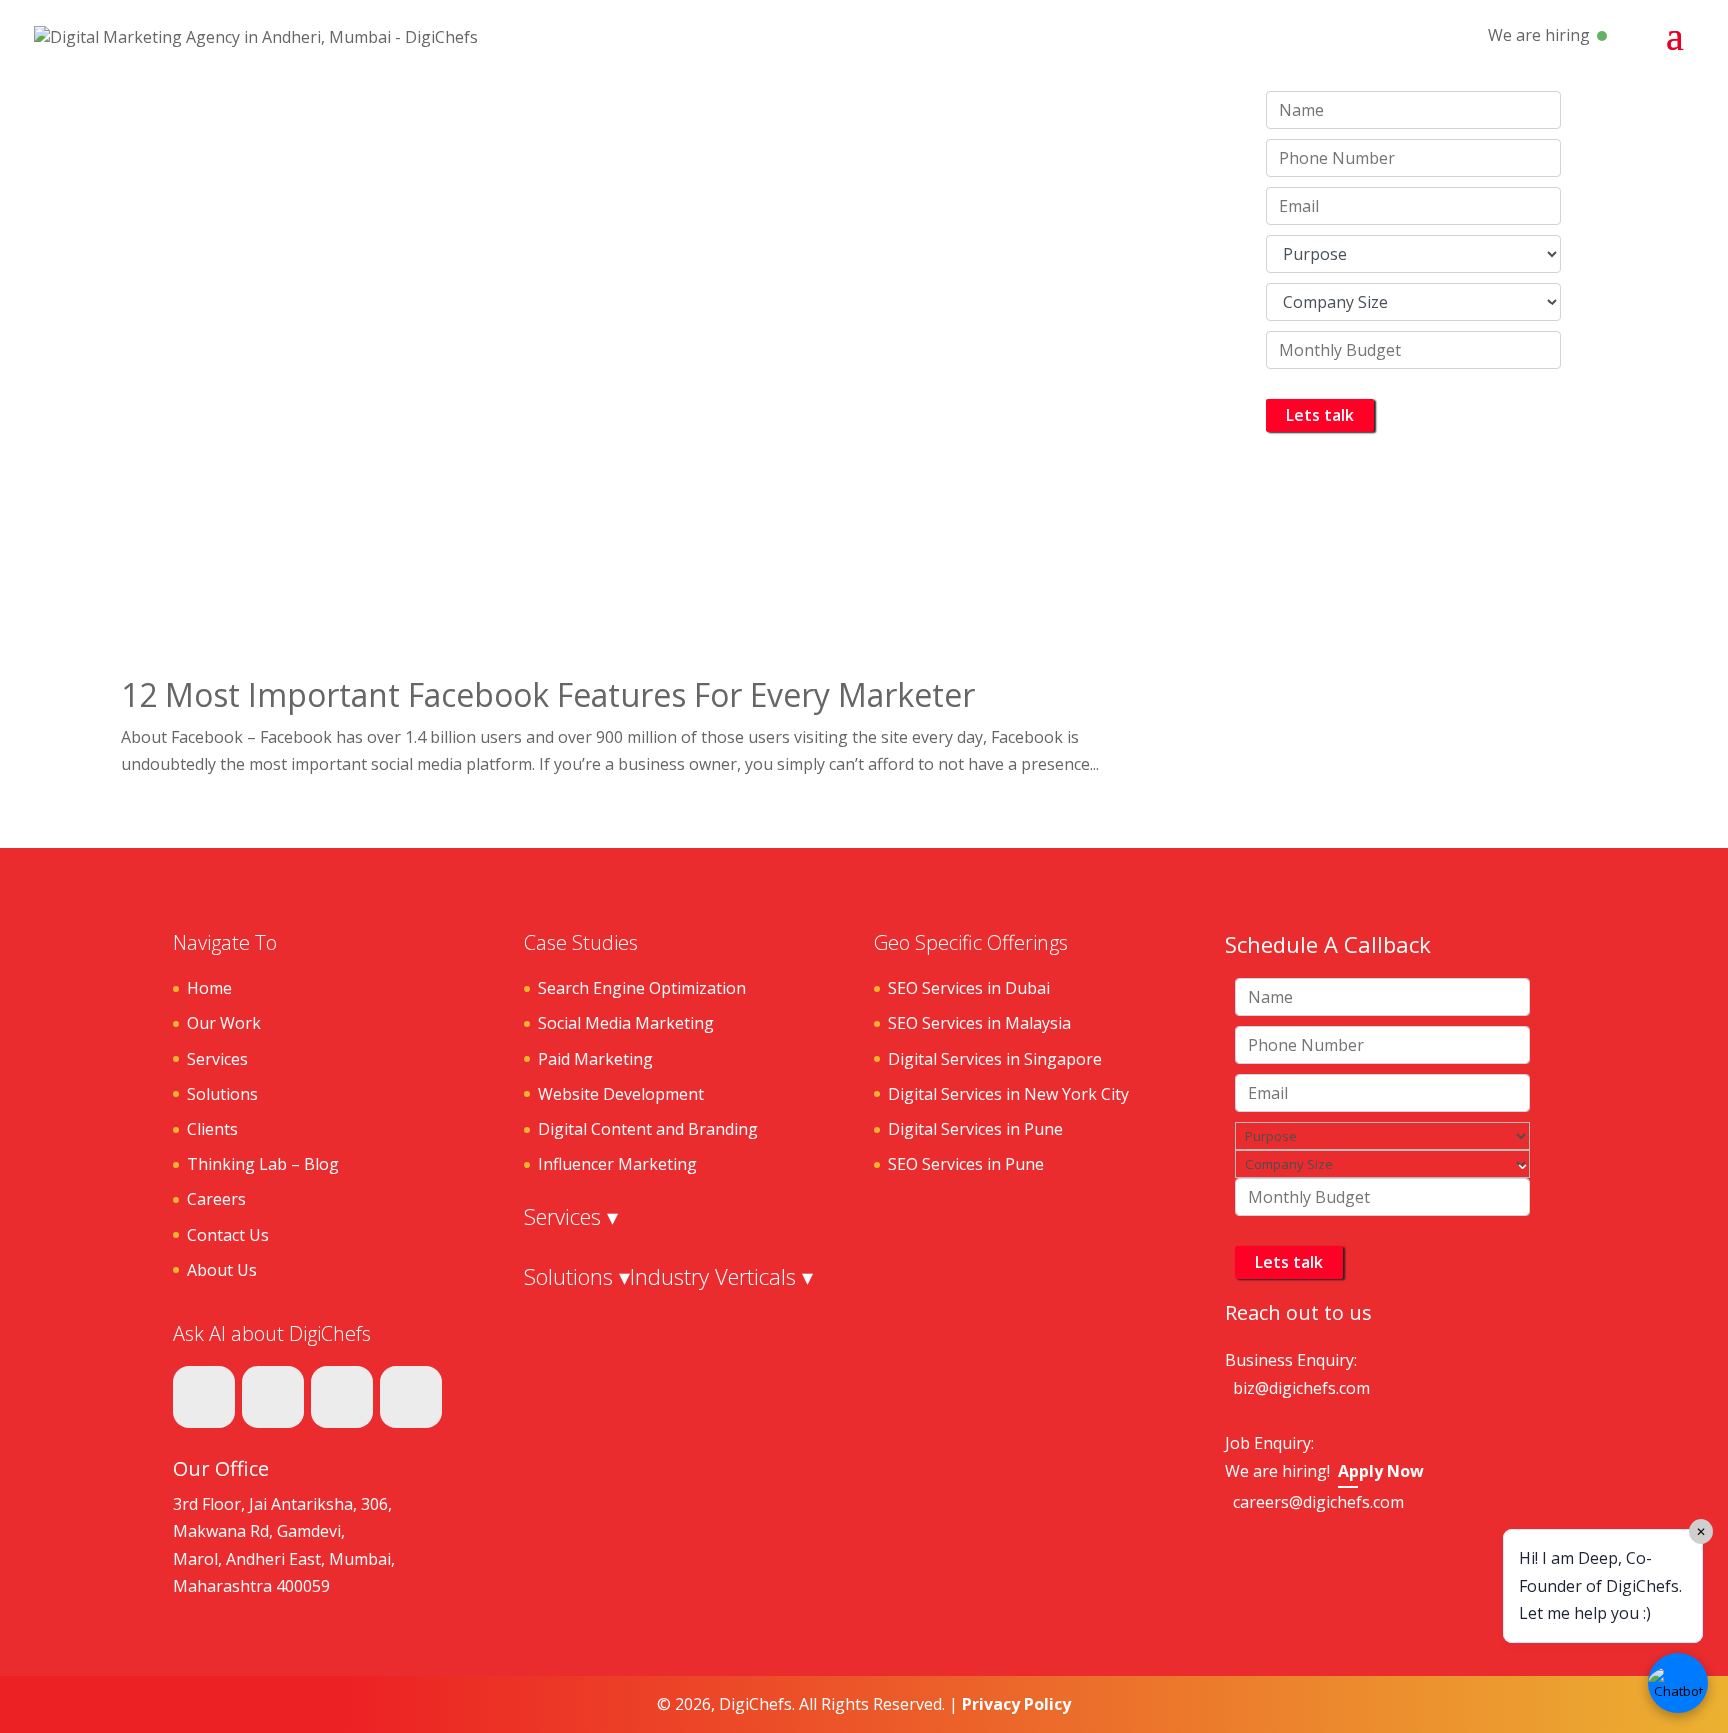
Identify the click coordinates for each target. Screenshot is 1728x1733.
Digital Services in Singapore (995, 1059)
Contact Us (228, 1235)
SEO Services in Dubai (969, 988)
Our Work (224, 1023)
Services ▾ (571, 1216)
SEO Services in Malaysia (979, 1023)
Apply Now (1381, 1471)
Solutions (222, 1094)
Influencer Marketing (617, 1164)
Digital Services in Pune (975, 1129)
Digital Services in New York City (1008, 1094)
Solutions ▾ (577, 1276)
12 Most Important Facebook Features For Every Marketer (548, 694)
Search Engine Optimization (642, 988)
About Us (222, 1270)
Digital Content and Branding (648, 1129)
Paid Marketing (595, 1059)
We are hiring (1539, 35)
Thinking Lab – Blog (263, 1164)
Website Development (621, 1094)
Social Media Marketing (626, 1023)
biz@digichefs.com (1301, 1388)
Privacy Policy (1016, 1704)
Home (209, 988)
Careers (216, 1199)
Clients (212, 1129)
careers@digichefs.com (1318, 1502)
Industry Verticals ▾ (721, 1276)
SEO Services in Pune (966, 1164)
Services (217, 1059)
